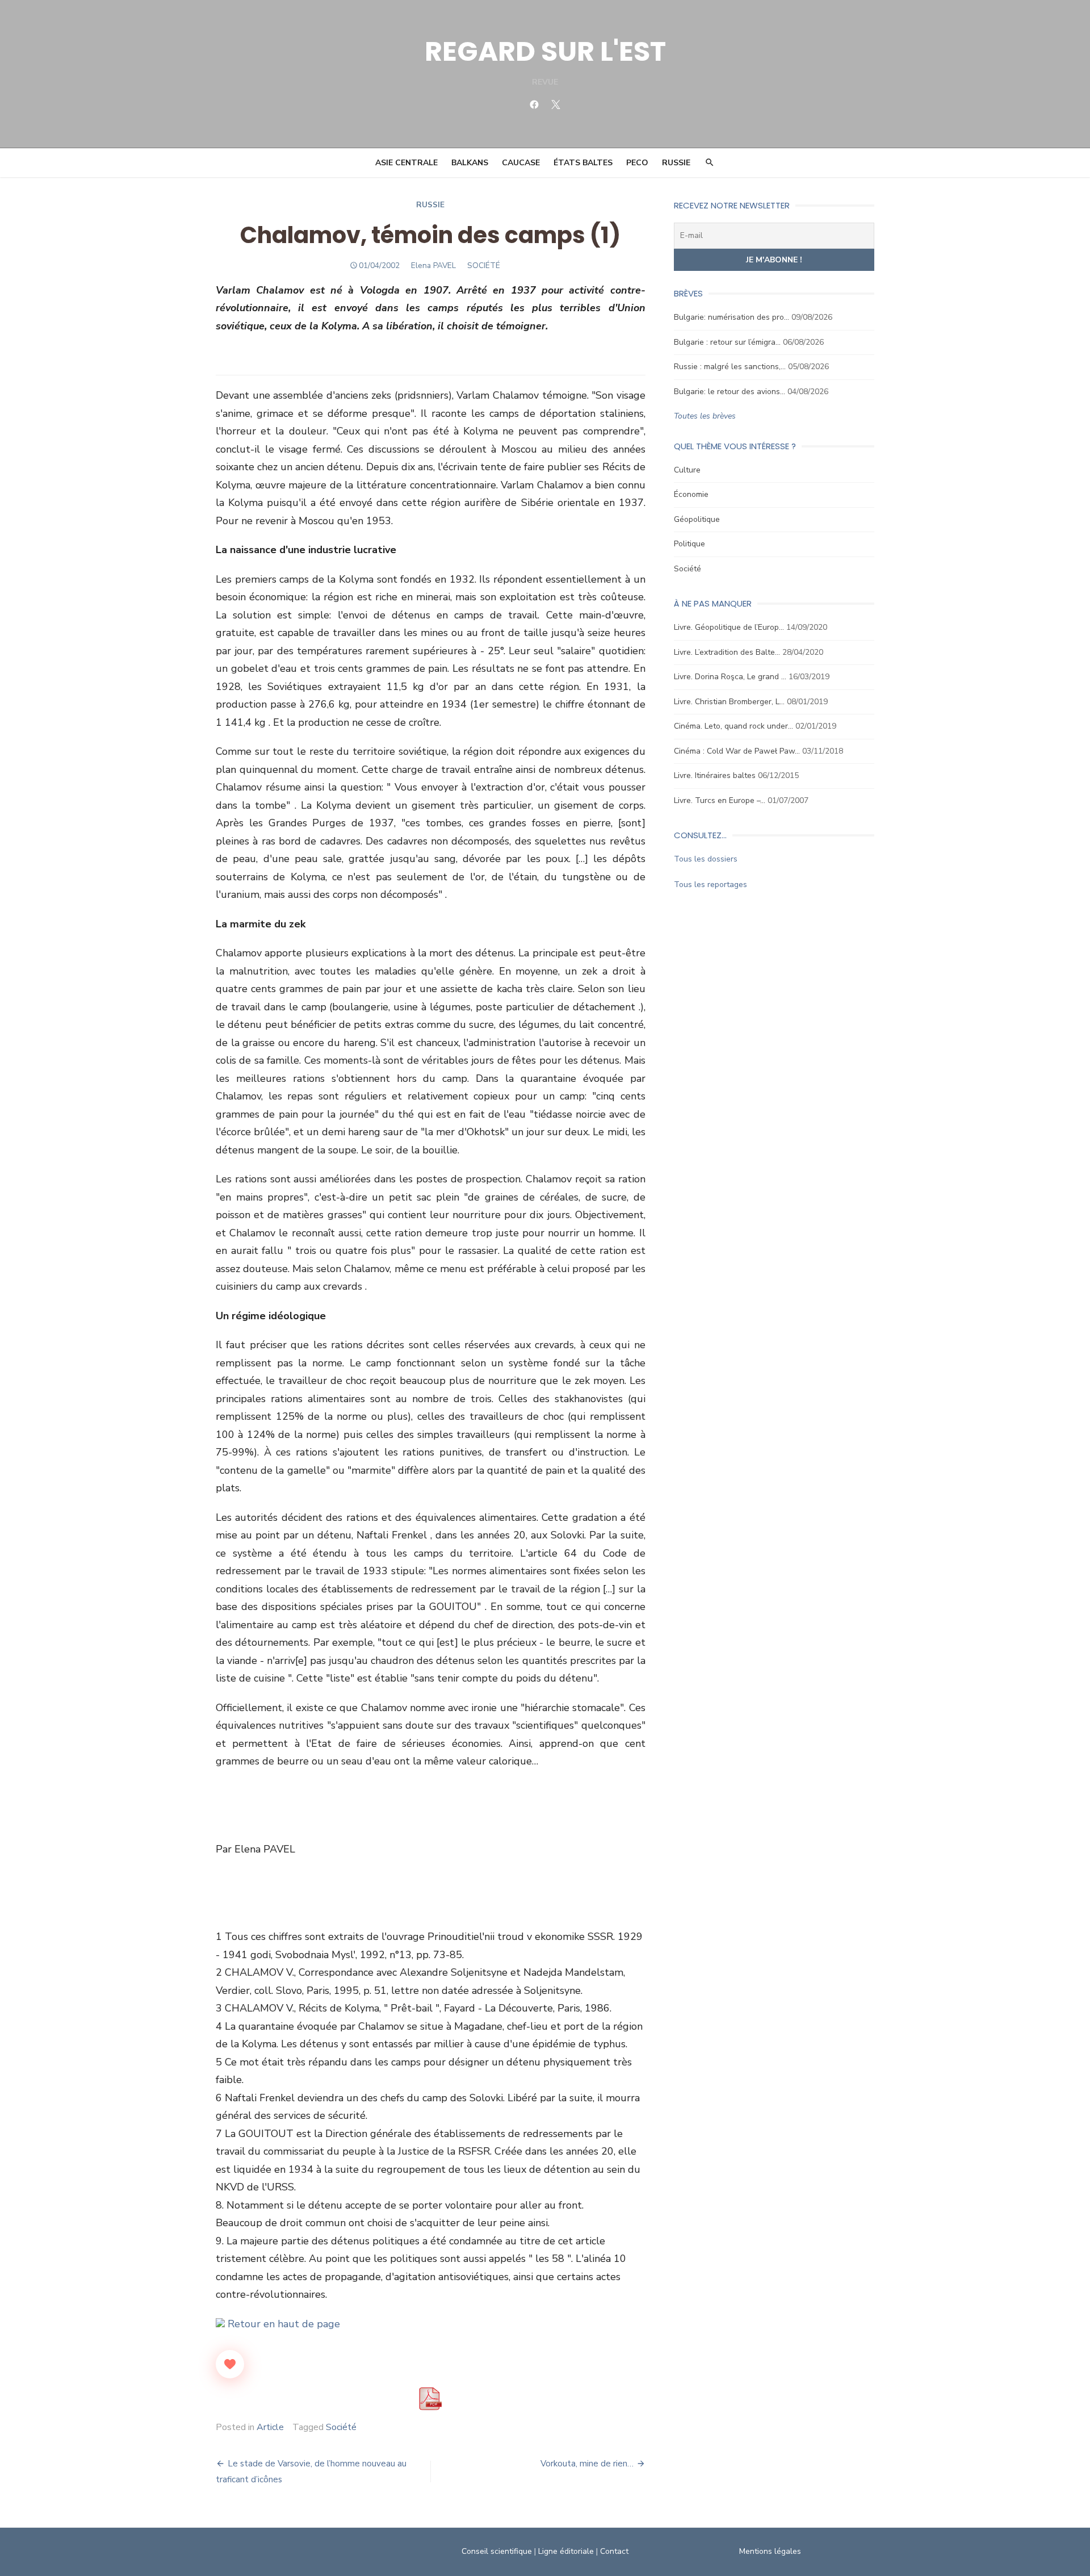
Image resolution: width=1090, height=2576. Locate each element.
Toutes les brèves (705, 416)
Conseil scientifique (497, 2551)
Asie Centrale (406, 163)
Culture (687, 470)
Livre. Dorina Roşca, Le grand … (730, 677)
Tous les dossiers (706, 859)
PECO (637, 163)
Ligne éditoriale (566, 2551)
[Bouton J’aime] (230, 2364)
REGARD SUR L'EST (545, 51)
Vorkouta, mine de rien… (587, 2464)
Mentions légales (770, 2551)
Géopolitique (697, 519)
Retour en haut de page (282, 2324)
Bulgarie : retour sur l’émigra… (727, 342)
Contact (614, 2551)
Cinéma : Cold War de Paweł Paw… (737, 751)
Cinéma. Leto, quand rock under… (733, 726)
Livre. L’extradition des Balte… (727, 652)
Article (270, 2427)
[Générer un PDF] (430, 2399)
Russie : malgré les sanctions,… (730, 367)
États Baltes (583, 163)
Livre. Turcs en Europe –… (720, 800)
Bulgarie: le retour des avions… (730, 392)
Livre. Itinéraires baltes (715, 775)
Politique (689, 544)
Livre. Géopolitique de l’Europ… (729, 627)
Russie (676, 163)
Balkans (470, 163)
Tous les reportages (710, 885)
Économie (691, 494)
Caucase (521, 163)
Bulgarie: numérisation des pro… (731, 317)
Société (341, 2427)
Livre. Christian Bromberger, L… (729, 702)
